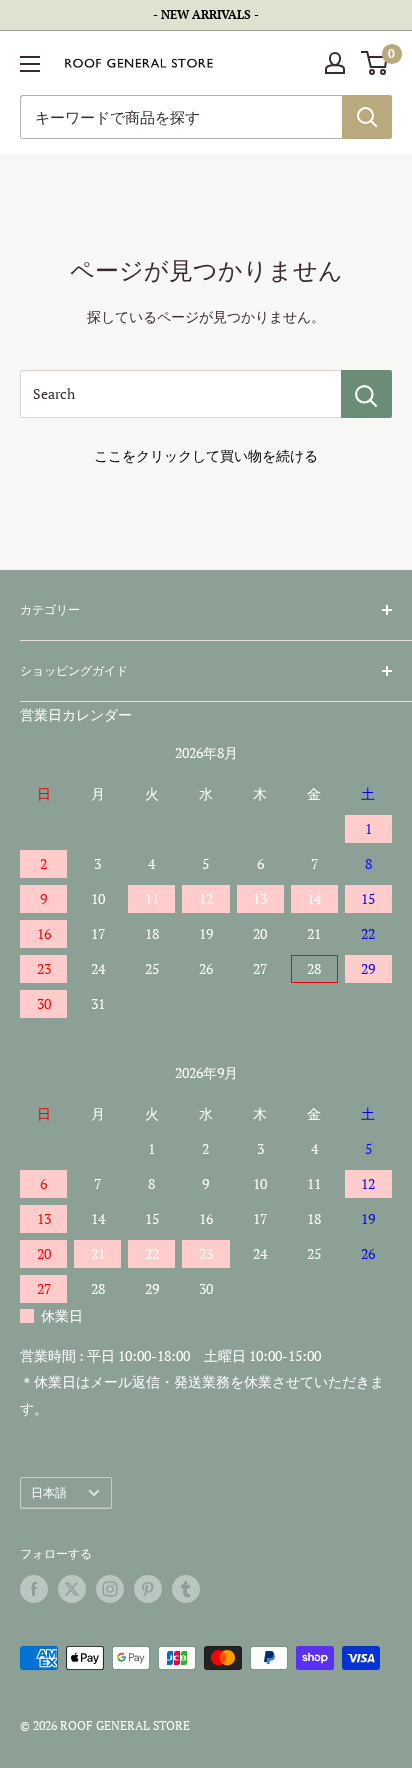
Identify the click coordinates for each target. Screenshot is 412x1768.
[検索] (367, 117)
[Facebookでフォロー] (34, 1589)
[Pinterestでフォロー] (148, 1589)
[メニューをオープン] (30, 64)
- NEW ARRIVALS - (206, 14)
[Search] (366, 394)
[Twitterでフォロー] (72, 1589)
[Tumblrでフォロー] (186, 1589)
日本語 (49, 1492)
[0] (375, 63)
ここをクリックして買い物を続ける (206, 455)
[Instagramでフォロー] (110, 1589)
